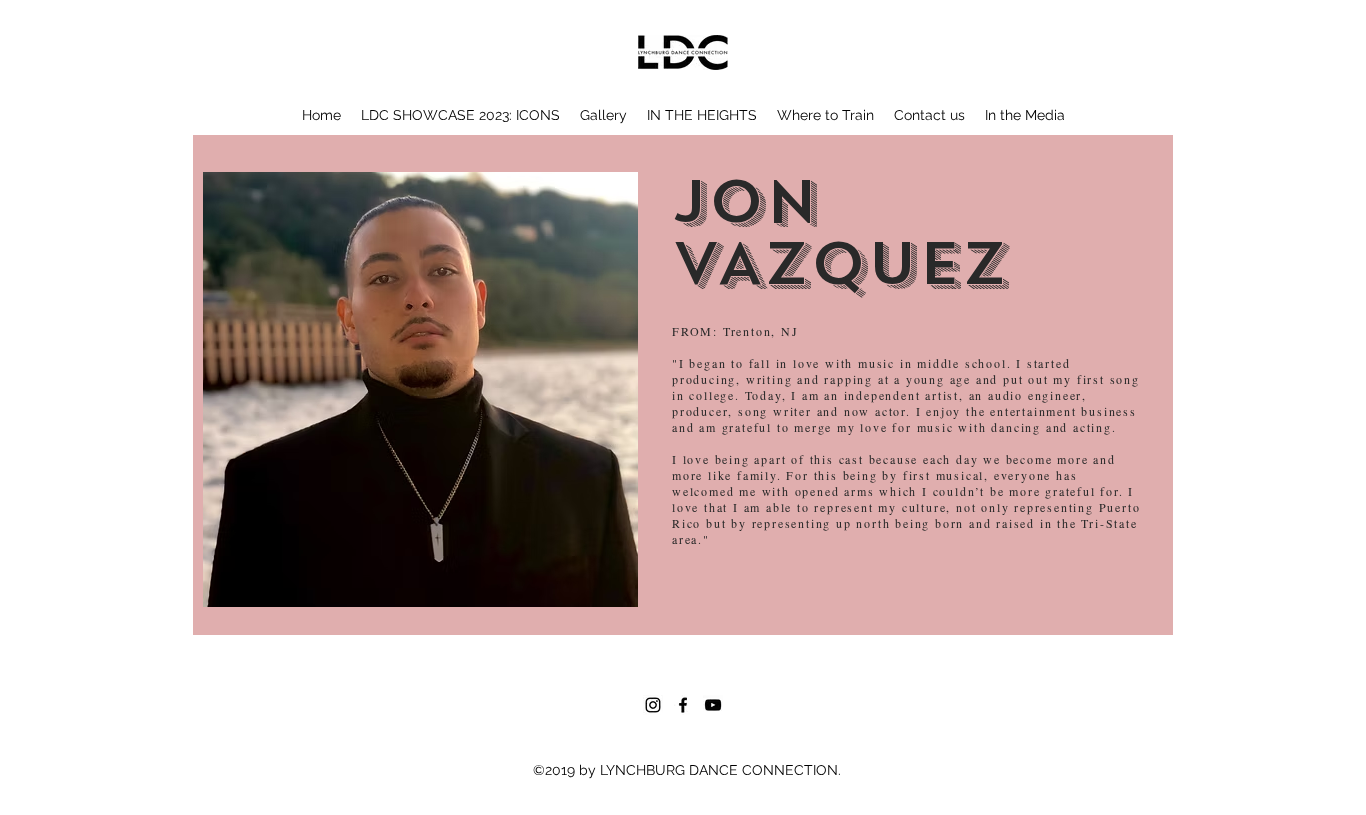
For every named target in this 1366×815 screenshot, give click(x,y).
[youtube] (713, 705)
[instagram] (653, 705)
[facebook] (683, 705)
